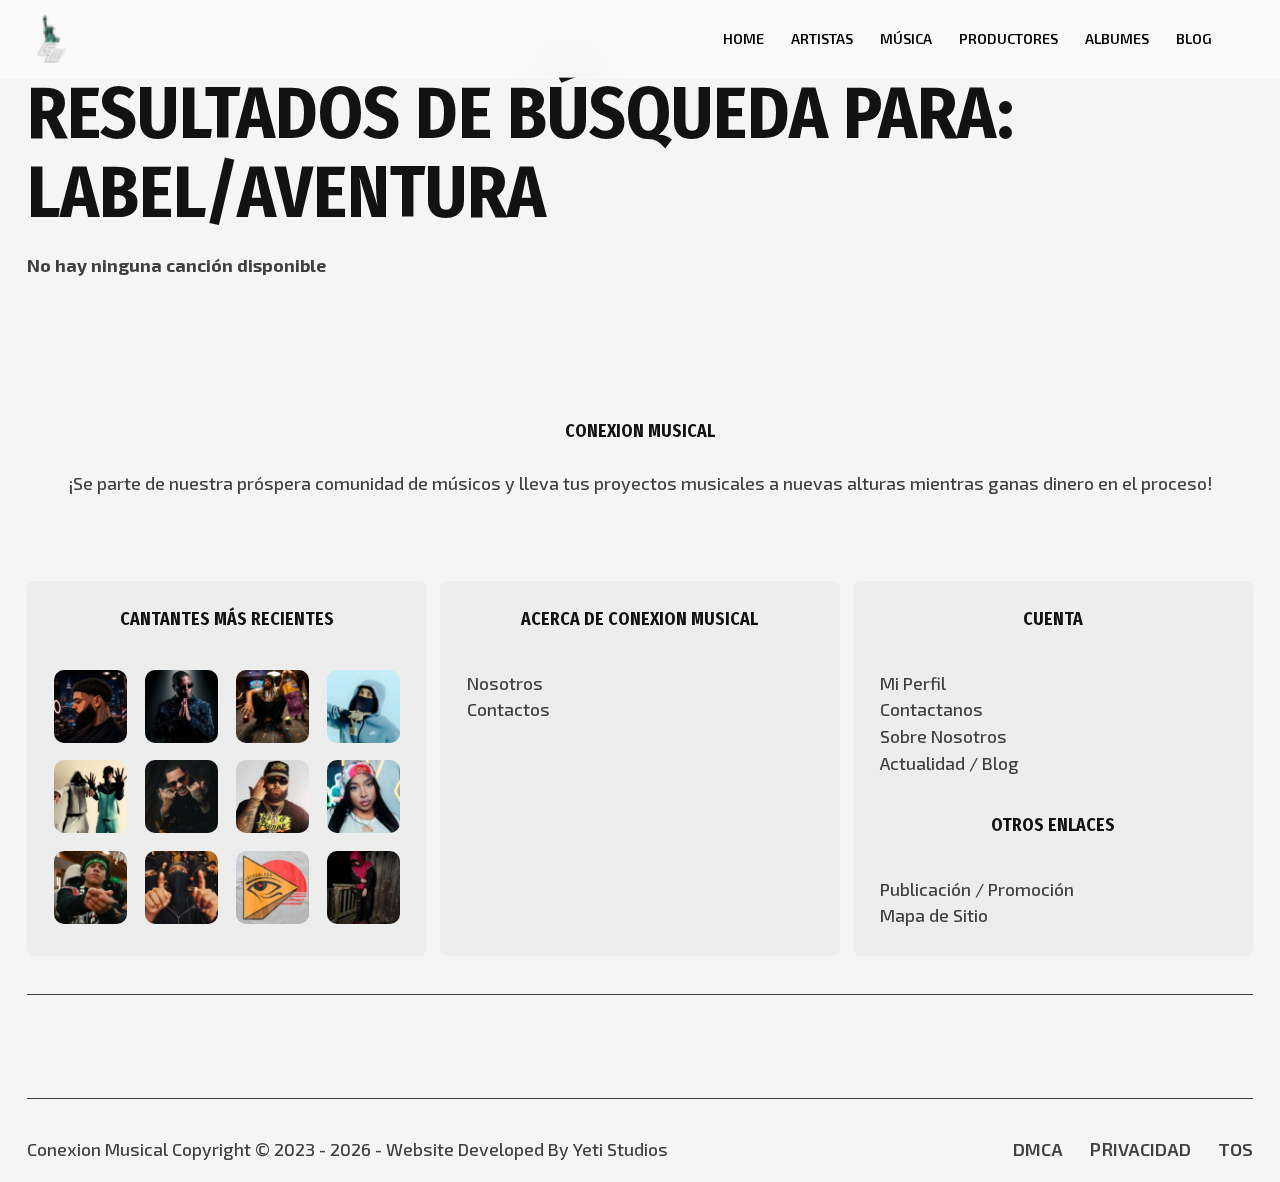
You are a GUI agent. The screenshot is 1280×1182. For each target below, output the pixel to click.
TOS (1235, 1149)
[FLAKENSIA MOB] (90, 885)
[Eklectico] (181, 794)
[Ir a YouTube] (587, 1046)
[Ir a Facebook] (622, 1046)
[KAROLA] (363, 794)
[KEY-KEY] (181, 703)
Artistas (822, 38)
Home (743, 38)
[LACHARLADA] (272, 885)
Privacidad (1140, 1149)
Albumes (1117, 38)
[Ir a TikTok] (693, 1046)
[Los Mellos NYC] (90, 794)
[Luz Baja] (272, 794)
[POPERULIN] (363, 885)
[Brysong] (90, 703)
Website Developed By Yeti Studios (527, 1149)
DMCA (1038, 1149)
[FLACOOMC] (181, 885)
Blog (1194, 38)
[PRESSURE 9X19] (363, 703)
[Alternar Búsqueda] (682, 38)
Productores (1008, 38)
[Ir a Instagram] (658, 1046)
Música (906, 38)
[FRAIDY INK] (272, 703)
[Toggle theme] (1246, 39)
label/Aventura (286, 193)
